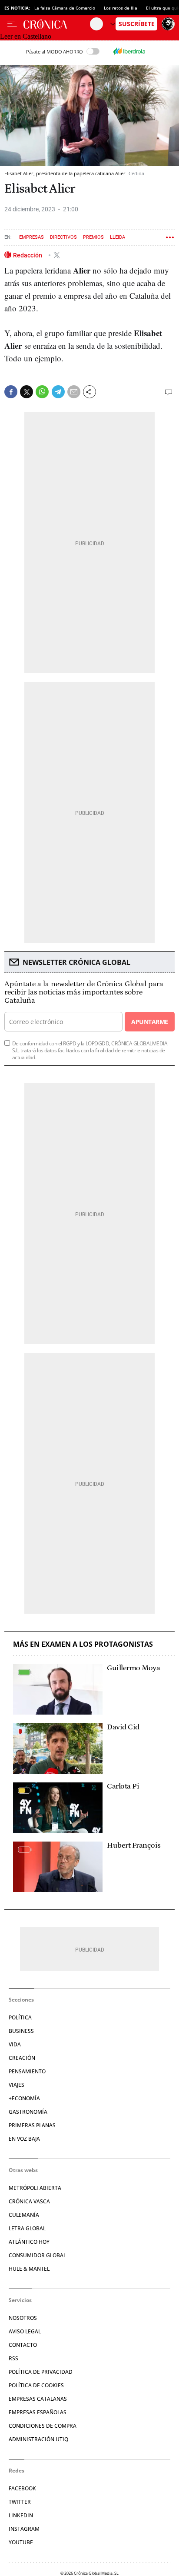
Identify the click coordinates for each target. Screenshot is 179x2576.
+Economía (24, 2098)
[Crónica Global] (57, 24)
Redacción (28, 255)
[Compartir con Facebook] (11, 392)
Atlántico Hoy (29, 2242)
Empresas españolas (38, 2412)
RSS (13, 2358)
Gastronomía (28, 2112)
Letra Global (27, 2228)
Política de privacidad (41, 2372)
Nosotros (23, 2318)
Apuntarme (149, 1022)
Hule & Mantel (29, 2269)
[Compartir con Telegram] (58, 392)
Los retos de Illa (121, 8)
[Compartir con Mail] (74, 392)
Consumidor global (37, 2255)
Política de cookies (36, 2385)
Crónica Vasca (29, 2201)
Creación (22, 2058)
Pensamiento (27, 2071)
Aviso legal (25, 2331)
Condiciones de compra (43, 2426)
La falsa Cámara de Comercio (65, 8)
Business (21, 2031)
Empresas (31, 237)
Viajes (17, 2085)
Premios (93, 237)
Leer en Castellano (26, 36)
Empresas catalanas (38, 2399)
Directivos (63, 237)
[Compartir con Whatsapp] (42, 392)
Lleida (118, 237)
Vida (15, 2044)
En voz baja (24, 2139)
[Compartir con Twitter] (27, 392)
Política (20, 2017)
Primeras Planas (32, 2125)
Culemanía (24, 2215)
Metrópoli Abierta (35, 2188)
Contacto (23, 2345)
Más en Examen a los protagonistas (83, 1644)
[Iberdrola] (129, 51)
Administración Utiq (38, 2439)
